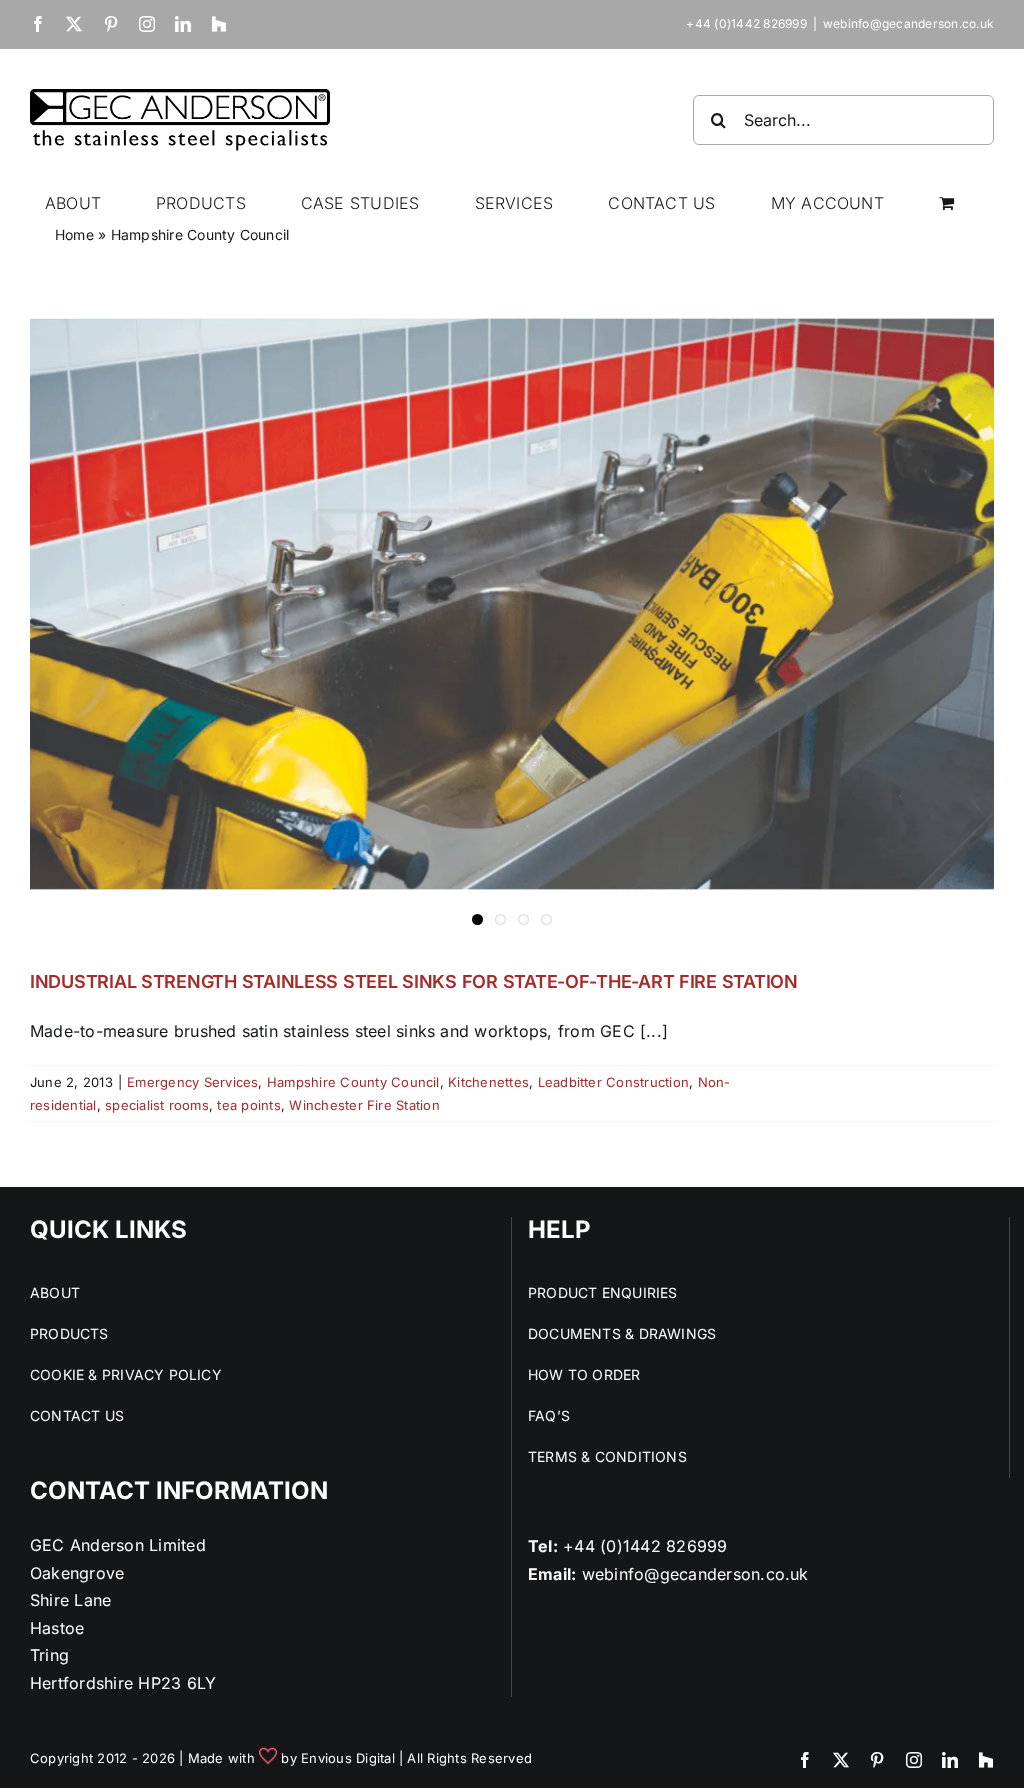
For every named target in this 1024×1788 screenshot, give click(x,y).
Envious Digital (348, 1758)
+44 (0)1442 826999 (645, 1546)
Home (74, 234)
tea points (248, 1105)
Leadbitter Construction (614, 1082)
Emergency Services (192, 1082)
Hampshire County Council (353, 1082)
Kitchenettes (488, 1082)
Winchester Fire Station (364, 1105)
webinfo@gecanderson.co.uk (908, 23)
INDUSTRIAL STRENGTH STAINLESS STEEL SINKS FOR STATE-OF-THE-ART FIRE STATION (414, 981)
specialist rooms (157, 1105)
